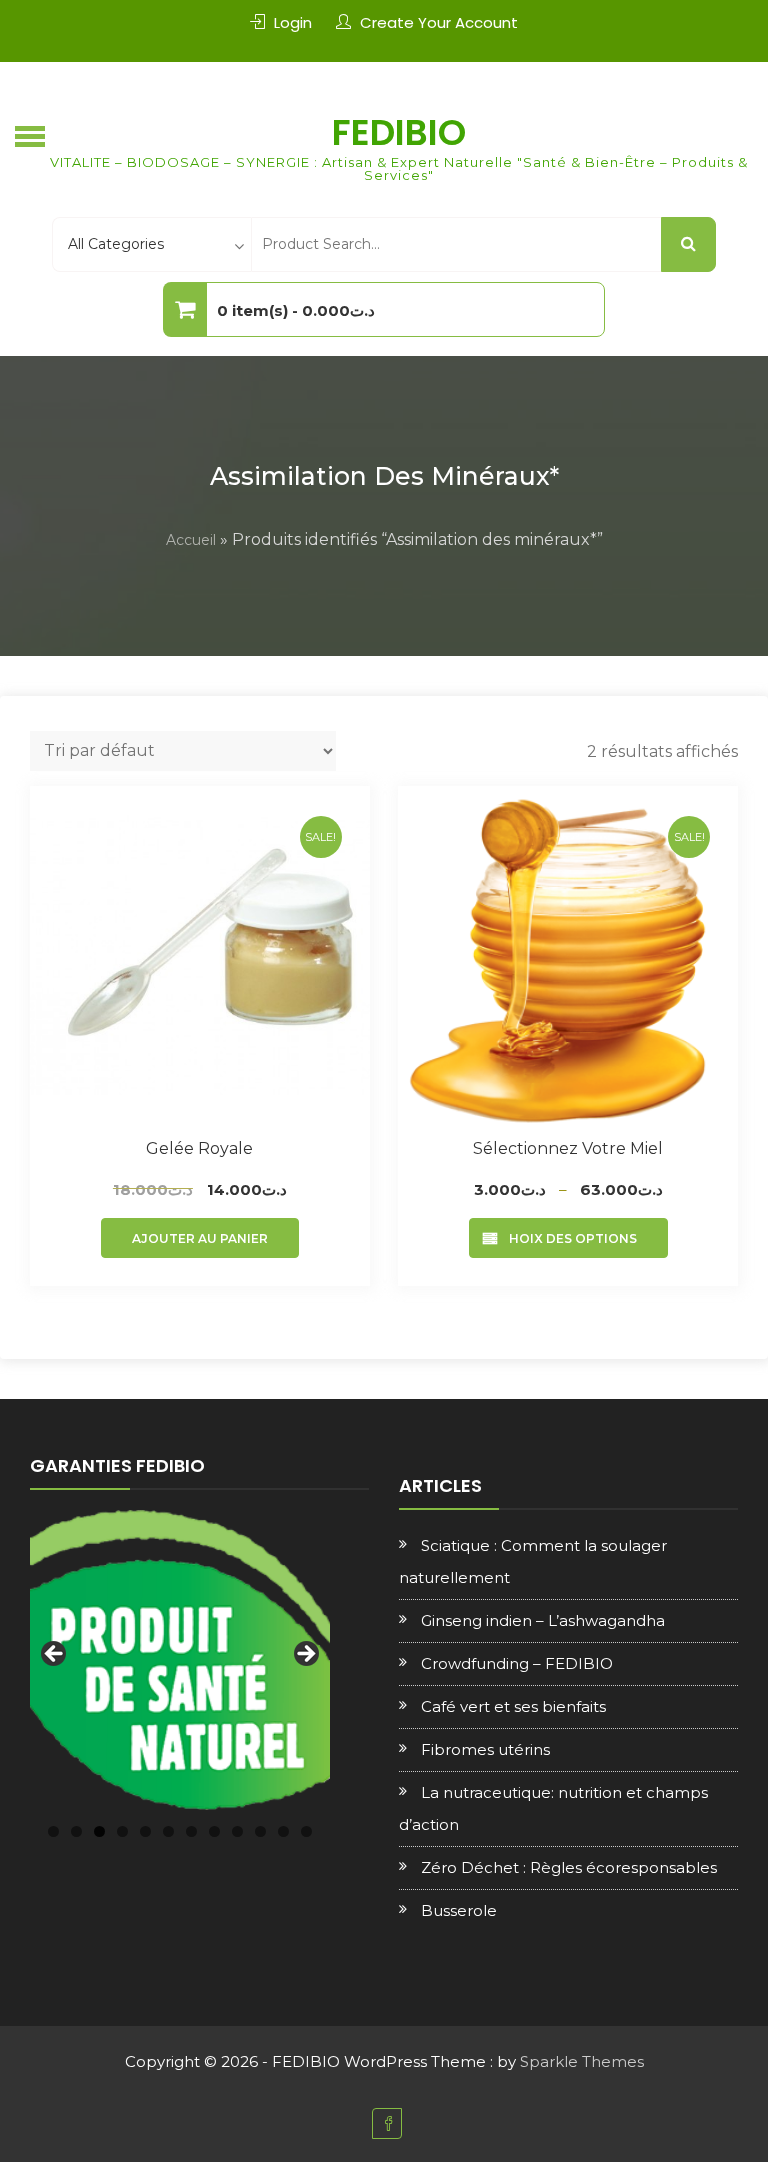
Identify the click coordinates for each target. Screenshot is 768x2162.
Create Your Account (439, 22)
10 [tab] (260, 1831)
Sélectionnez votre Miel (568, 1148)
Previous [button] (55, 1655)
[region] (180, 1660)
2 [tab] (76, 1831)
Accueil (191, 540)
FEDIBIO (399, 132)
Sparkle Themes (582, 2061)
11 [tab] (283, 1831)
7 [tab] (191, 1831)
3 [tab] (99, 1831)
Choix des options (568, 1238)
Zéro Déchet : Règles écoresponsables (569, 1867)
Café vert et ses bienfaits (513, 1706)
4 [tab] (122, 1831)
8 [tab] (214, 1831)
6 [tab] (168, 1831)
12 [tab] (306, 1831)
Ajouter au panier (200, 1238)
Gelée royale (199, 1148)
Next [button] (305, 1655)
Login (293, 22)
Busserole (459, 1910)
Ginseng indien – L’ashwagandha (543, 1620)
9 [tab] (237, 1831)
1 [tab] (53, 1831)
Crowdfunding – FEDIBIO (517, 1663)
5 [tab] (145, 1831)
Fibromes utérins (485, 1749)
